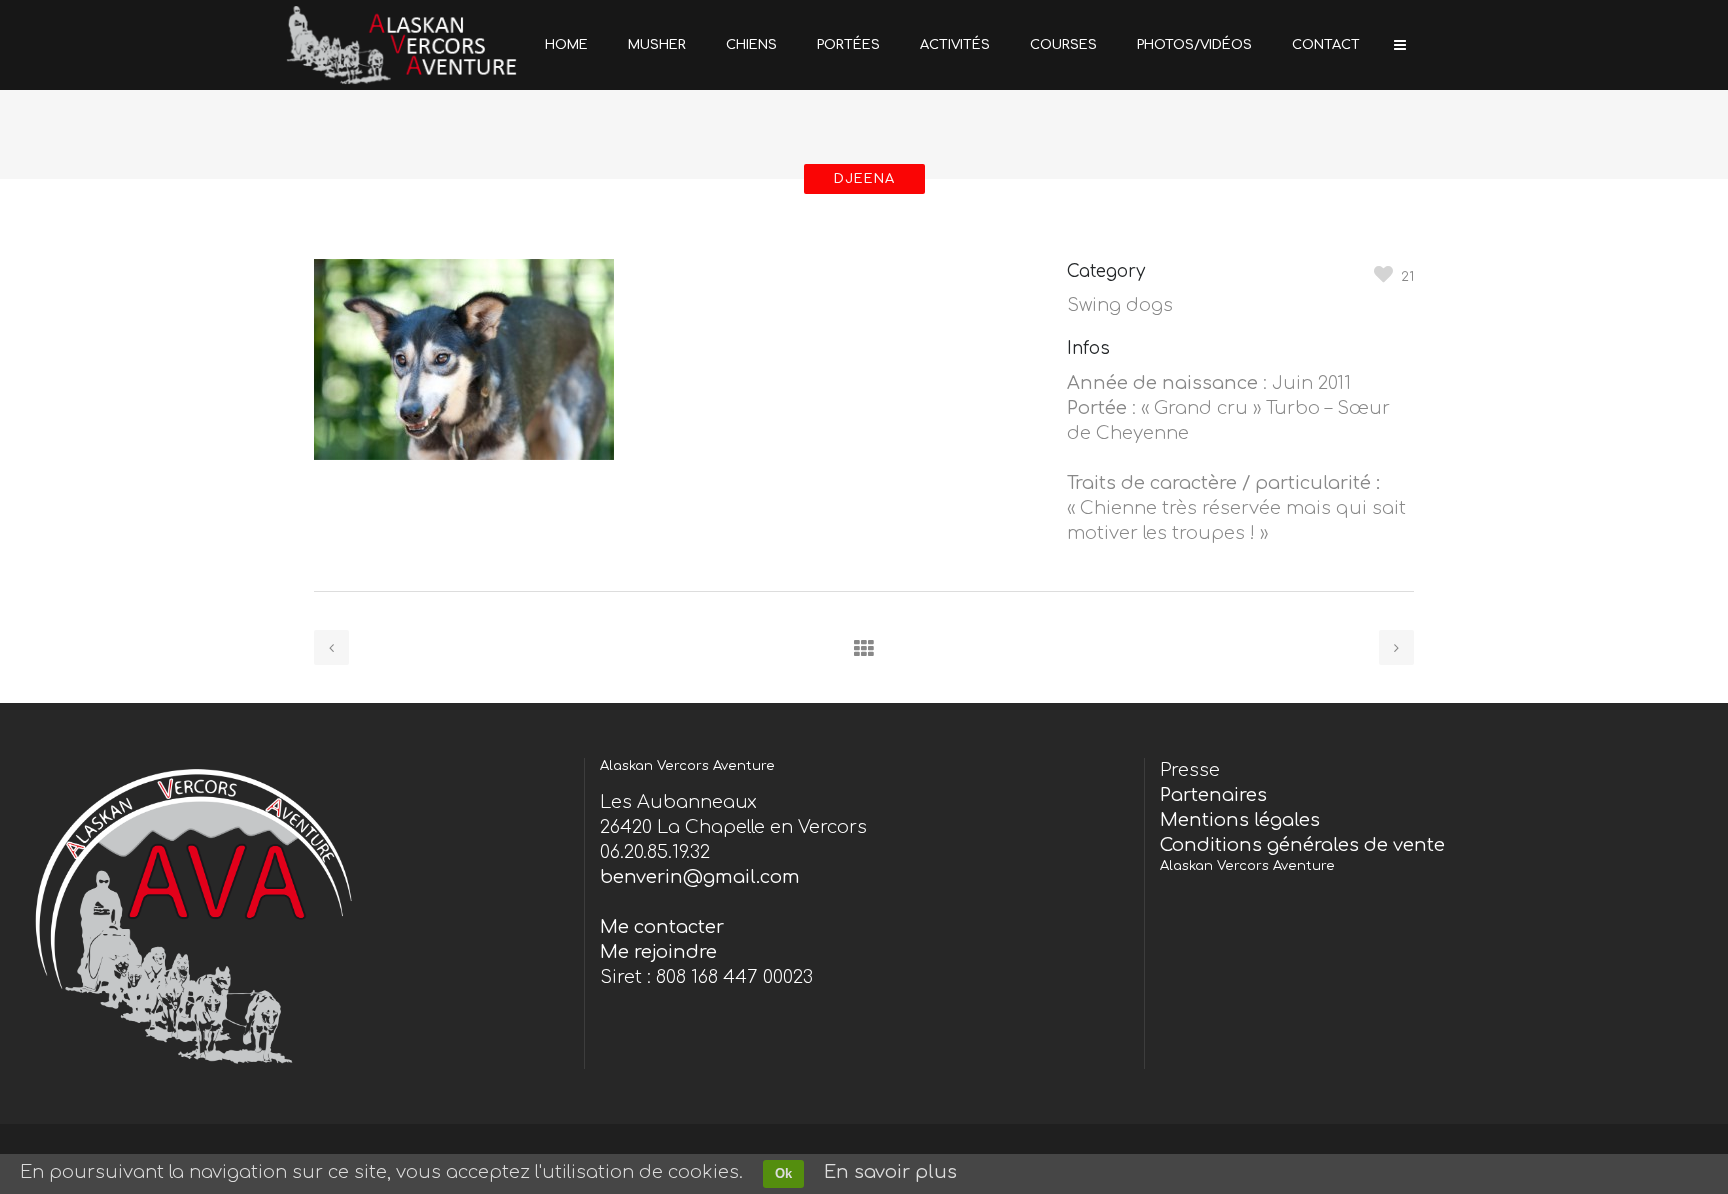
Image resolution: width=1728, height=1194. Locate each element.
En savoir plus (890, 1172)
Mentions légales (1240, 820)
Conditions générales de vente (1302, 845)
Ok (783, 1173)
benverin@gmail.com (700, 877)
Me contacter (662, 927)
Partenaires (1213, 795)
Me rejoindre (658, 952)
